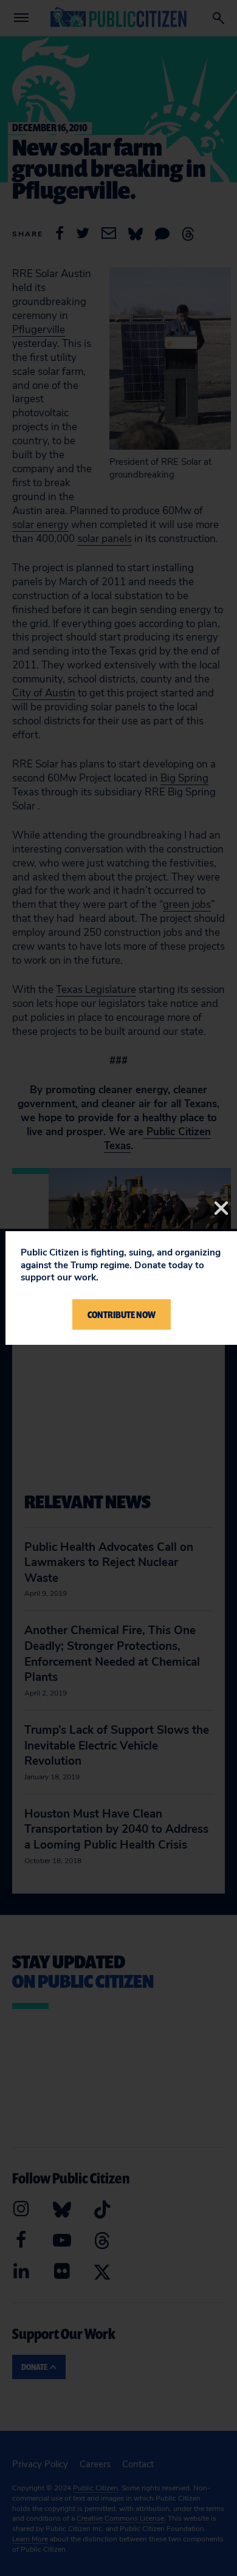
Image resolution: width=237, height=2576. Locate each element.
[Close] (221, 1208)
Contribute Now (122, 1314)
